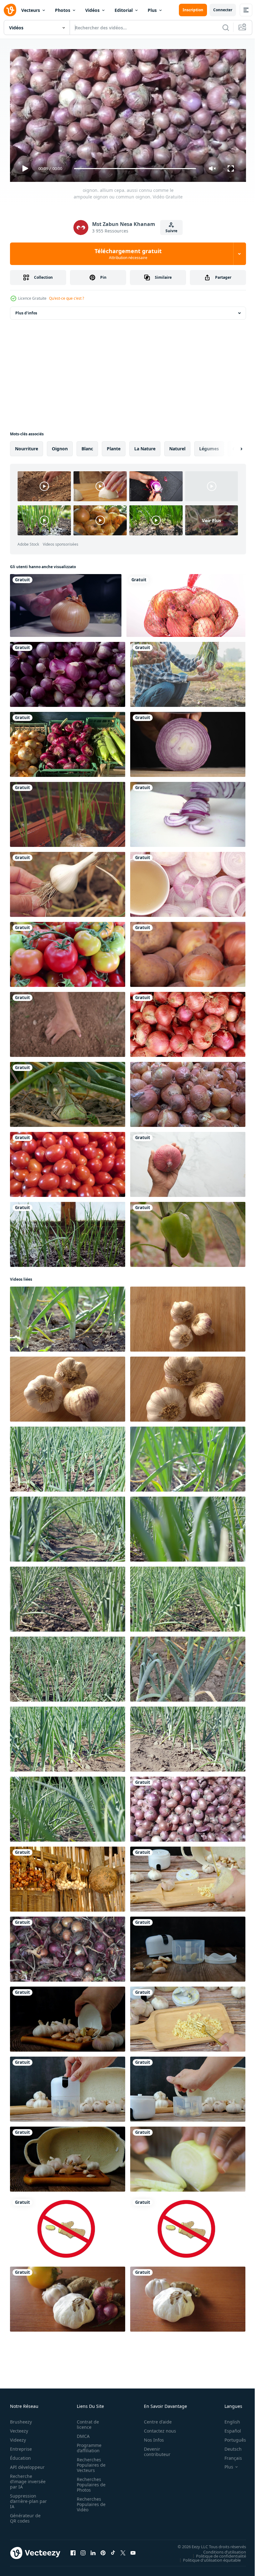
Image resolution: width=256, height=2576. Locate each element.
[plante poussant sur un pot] (68, 812)
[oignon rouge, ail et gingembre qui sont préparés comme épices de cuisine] (68, 2297)
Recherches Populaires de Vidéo (89, 2501)
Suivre (171, 231)
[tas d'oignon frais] (188, 1092)
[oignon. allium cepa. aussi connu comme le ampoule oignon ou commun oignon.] (188, 1807)
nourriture (27, 446)
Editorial (124, 10)
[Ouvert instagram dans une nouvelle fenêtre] (83, 2550)
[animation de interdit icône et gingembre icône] (68, 2227)
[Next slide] (231, 446)
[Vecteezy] (10, 10)
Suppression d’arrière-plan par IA (24, 2498)
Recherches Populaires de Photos (89, 2482)
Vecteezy (19, 2428)
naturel (177, 446)
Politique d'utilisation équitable (207, 2557)
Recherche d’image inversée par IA (26, 2479)
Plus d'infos (26, 310)
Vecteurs (31, 10)
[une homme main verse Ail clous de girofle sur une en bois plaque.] (68, 2017)
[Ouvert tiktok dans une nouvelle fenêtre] (113, 2550)
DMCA (81, 2433)
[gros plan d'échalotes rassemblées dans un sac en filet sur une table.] (186, 603)
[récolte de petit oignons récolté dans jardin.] (68, 1947)
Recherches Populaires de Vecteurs (89, 2462)
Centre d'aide (154, 2419)
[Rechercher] (226, 28)
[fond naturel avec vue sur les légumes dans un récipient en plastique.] (68, 742)
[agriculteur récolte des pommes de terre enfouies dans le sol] (68, 1022)
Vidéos (92, 10)
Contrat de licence (86, 2422)
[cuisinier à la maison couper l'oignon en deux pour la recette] (66, 603)
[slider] (135, 169)
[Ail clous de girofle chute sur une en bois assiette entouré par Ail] (68, 2157)
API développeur (27, 2464)
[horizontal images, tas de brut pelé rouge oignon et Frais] (68, 672)
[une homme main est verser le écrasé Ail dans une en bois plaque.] (188, 1877)
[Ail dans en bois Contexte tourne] (188, 1317)
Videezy (18, 2437)
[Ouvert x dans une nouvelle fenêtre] (123, 2550)
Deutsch (228, 2446)
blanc (87, 446)
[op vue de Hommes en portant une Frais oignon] (188, 1162)
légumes (209, 446)
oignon (60, 446)
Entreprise (21, 2446)
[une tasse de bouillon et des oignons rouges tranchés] (188, 882)
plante (114, 446)
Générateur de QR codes (25, 2515)
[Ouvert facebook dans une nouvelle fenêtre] (73, 2550)
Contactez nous (157, 2428)
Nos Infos (150, 2437)
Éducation (20, 2455)
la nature (145, 446)
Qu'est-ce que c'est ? (66, 298)
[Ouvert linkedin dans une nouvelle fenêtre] (93, 2550)
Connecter (223, 10)
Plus (152, 10)
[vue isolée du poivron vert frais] (188, 1232)
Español (228, 2428)
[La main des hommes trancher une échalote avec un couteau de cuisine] (188, 742)
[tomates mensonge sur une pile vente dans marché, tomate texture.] (68, 952)
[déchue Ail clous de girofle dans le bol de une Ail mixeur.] (188, 1947)
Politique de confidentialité (216, 2553)
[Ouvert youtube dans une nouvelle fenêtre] (133, 2550)
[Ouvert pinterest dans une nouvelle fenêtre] (103, 2550)
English (228, 2419)
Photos (63, 10)
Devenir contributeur (154, 2449)
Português (231, 2437)
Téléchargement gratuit (128, 254)
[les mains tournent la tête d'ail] (68, 882)
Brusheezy (21, 2419)
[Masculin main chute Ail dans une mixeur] (188, 2087)
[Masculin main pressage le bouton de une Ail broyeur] (68, 2087)
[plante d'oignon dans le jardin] (68, 1092)
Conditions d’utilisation (220, 2549)
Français (229, 2455)
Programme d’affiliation (87, 2445)
